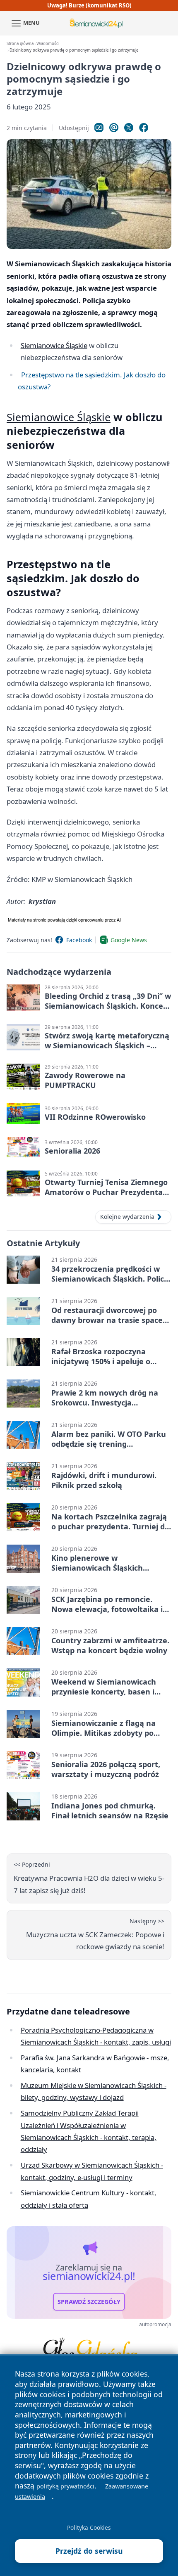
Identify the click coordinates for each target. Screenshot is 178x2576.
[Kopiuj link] (99, 128)
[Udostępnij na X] (129, 128)
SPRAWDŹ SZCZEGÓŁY (89, 2302)
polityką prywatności (65, 2486)
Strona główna (20, 44)
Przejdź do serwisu (89, 2551)
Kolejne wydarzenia (127, 1217)
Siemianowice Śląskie (54, 345)
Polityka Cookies (89, 2527)
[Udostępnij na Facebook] (144, 128)
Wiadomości (48, 44)
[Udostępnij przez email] (114, 128)
